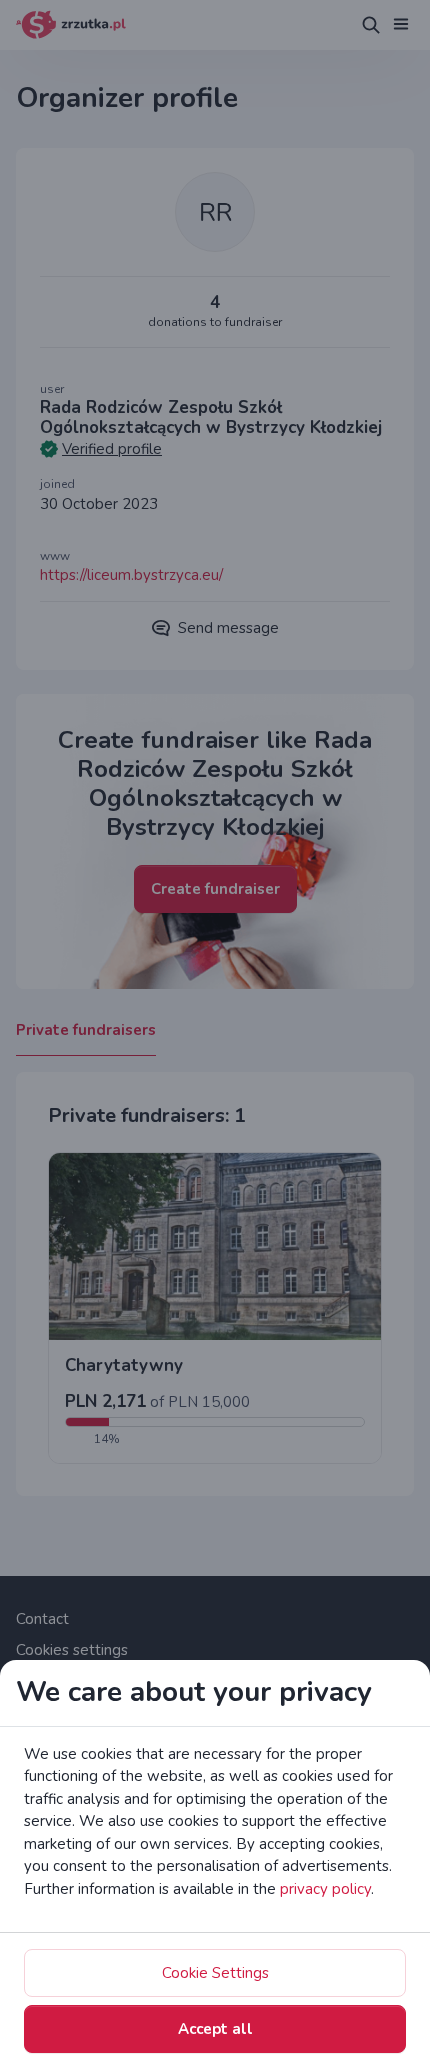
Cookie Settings (215, 1973)
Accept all (215, 2029)
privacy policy (325, 1889)
